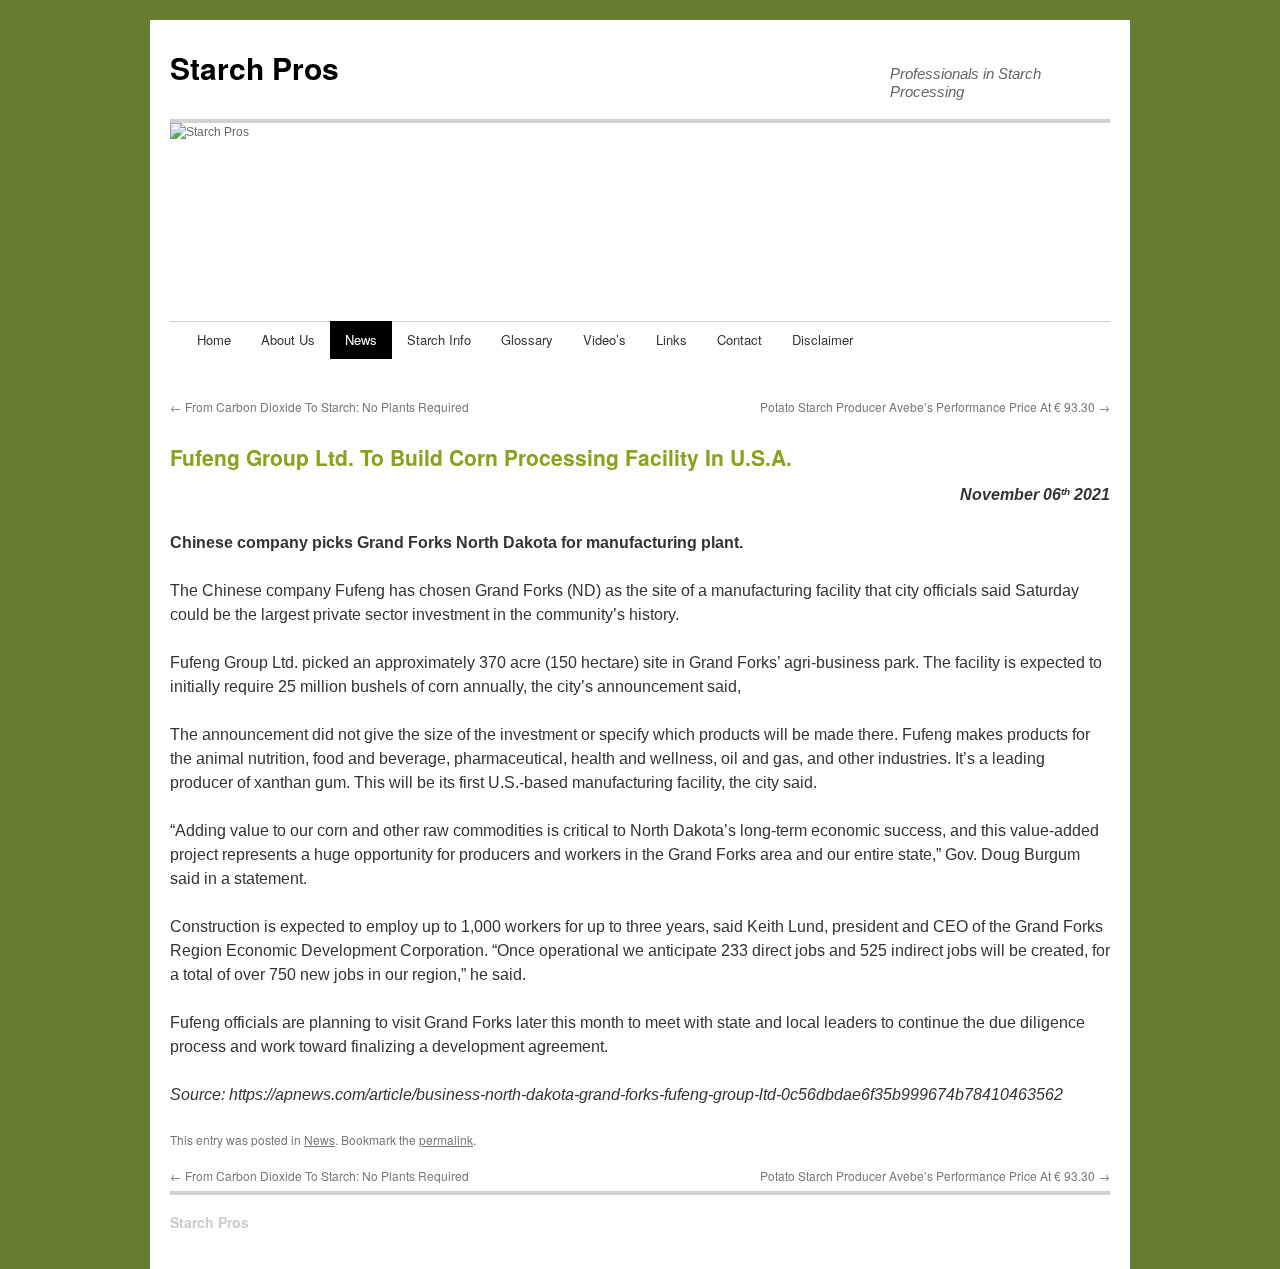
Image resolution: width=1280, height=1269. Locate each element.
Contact (739, 339)
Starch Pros (254, 67)
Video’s (604, 339)
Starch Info (439, 339)
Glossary (527, 339)
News (361, 339)
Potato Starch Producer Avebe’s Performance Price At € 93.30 (935, 406)
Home (214, 339)
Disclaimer (822, 339)
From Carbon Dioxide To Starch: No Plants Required (319, 406)
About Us (288, 339)
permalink (446, 1139)
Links (671, 339)
